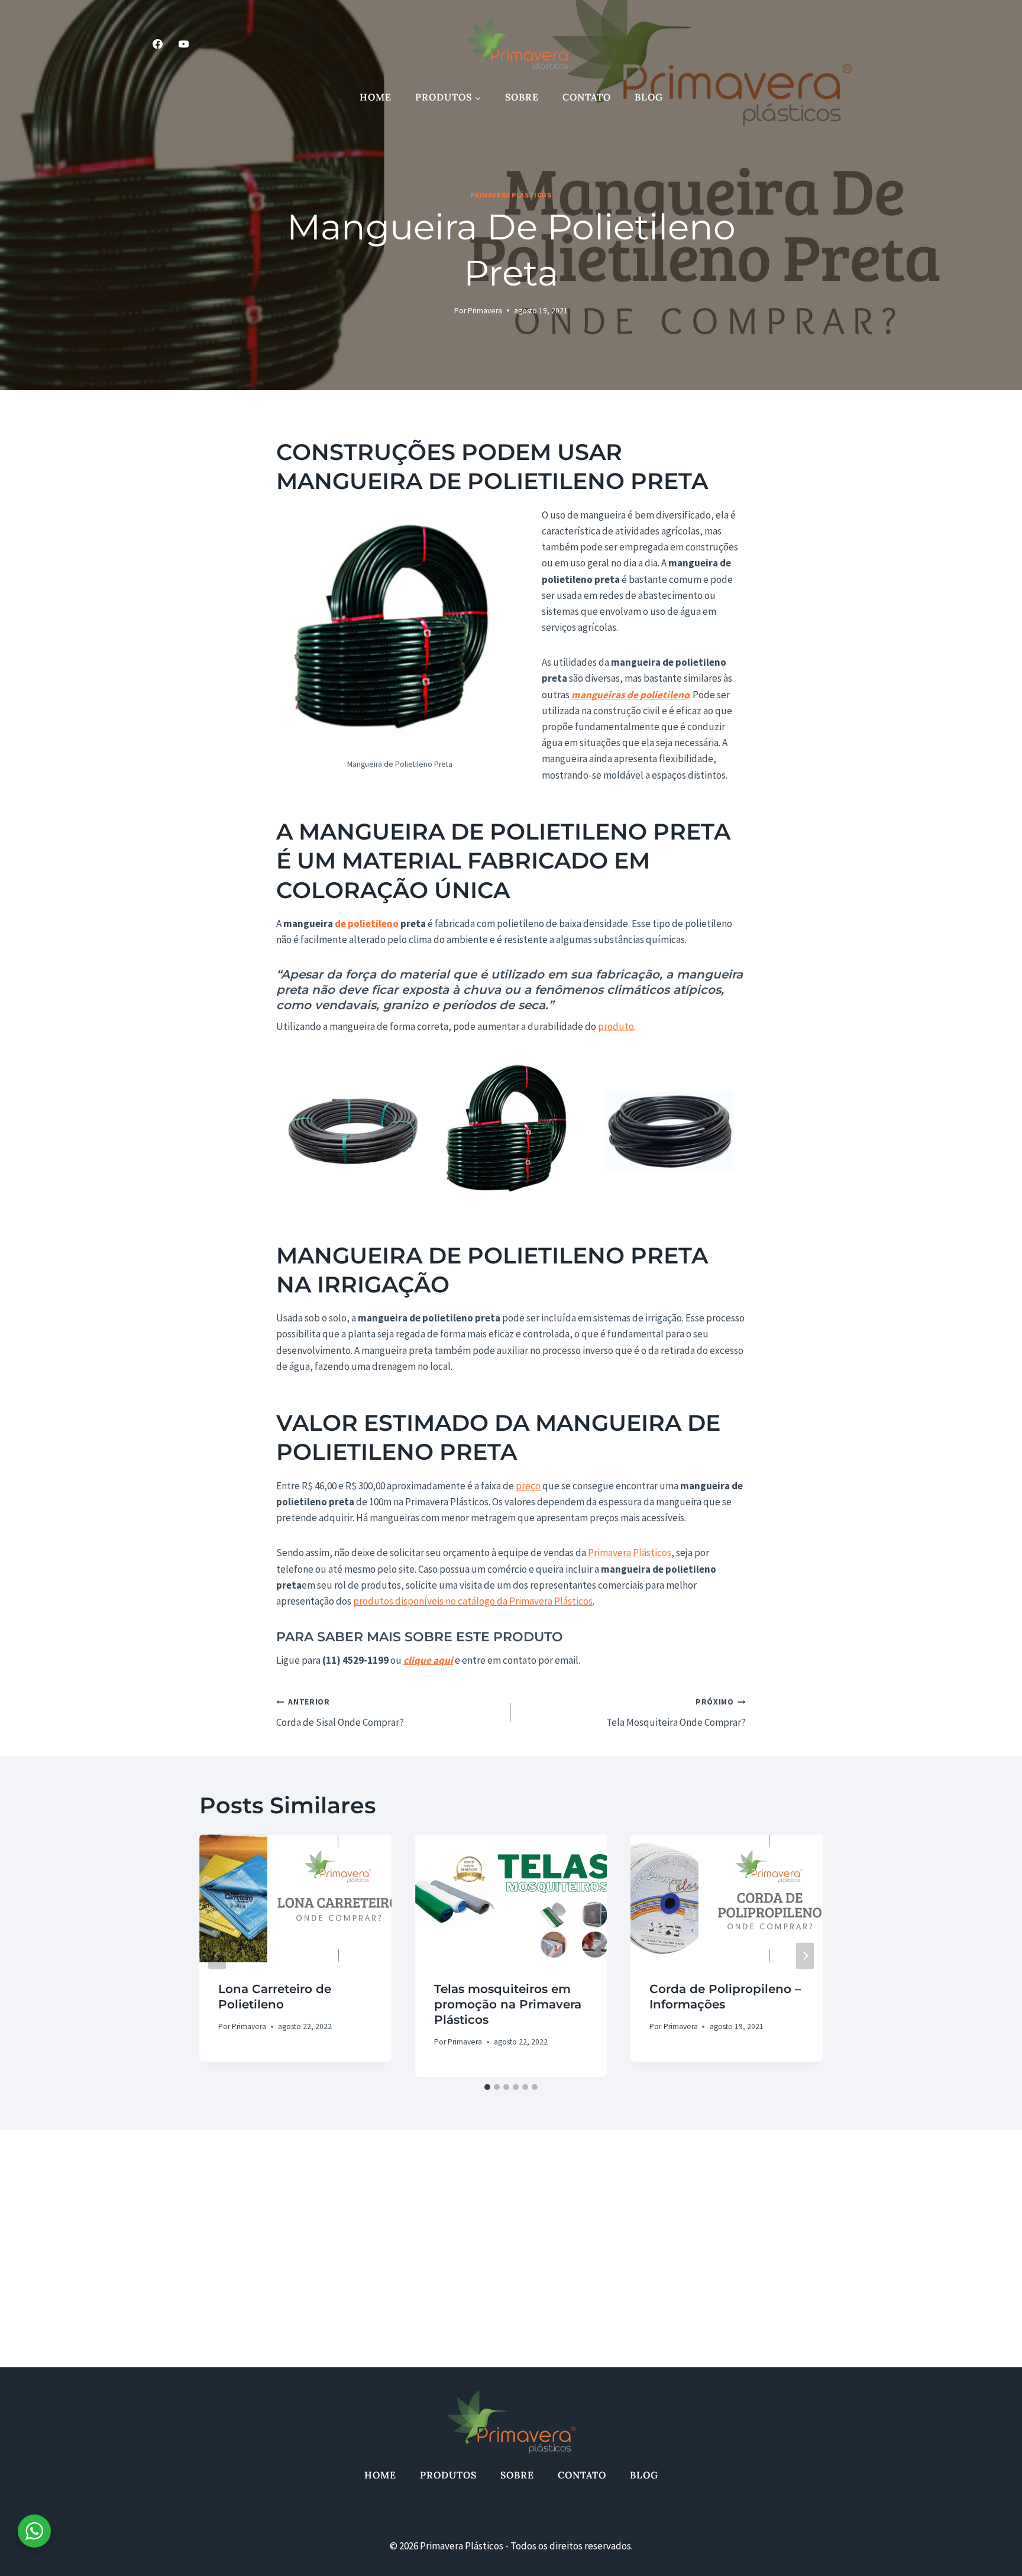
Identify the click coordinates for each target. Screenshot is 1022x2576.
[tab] (487, 2087)
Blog (649, 97)
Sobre (522, 97)
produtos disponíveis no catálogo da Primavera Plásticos (473, 1601)
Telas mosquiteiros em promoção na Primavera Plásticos (508, 2004)
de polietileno (367, 924)
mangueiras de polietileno (630, 695)
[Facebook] (157, 44)
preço (528, 1486)
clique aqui (428, 1660)
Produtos (448, 2475)
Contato (587, 97)
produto (616, 1026)
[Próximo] (805, 1956)
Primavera (485, 311)
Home (376, 97)
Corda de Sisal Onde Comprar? (340, 1713)
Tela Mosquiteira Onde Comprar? (676, 1713)
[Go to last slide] (217, 1956)
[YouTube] (183, 44)
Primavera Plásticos (511, 195)
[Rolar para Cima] (983, 2552)
